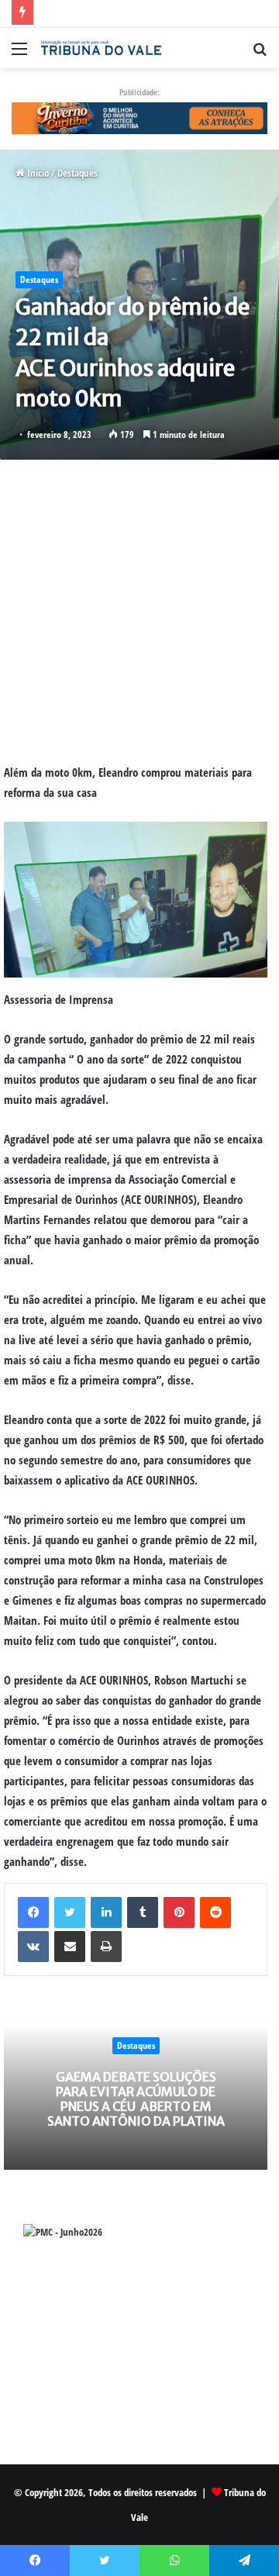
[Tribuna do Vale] (101, 48)
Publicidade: (139, 92)
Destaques (77, 173)
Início (37, 173)
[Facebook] (33, 1912)
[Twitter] (70, 1912)
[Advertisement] (139, 611)
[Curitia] (139, 117)
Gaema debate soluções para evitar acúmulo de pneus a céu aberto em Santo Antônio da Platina (136, 2099)
